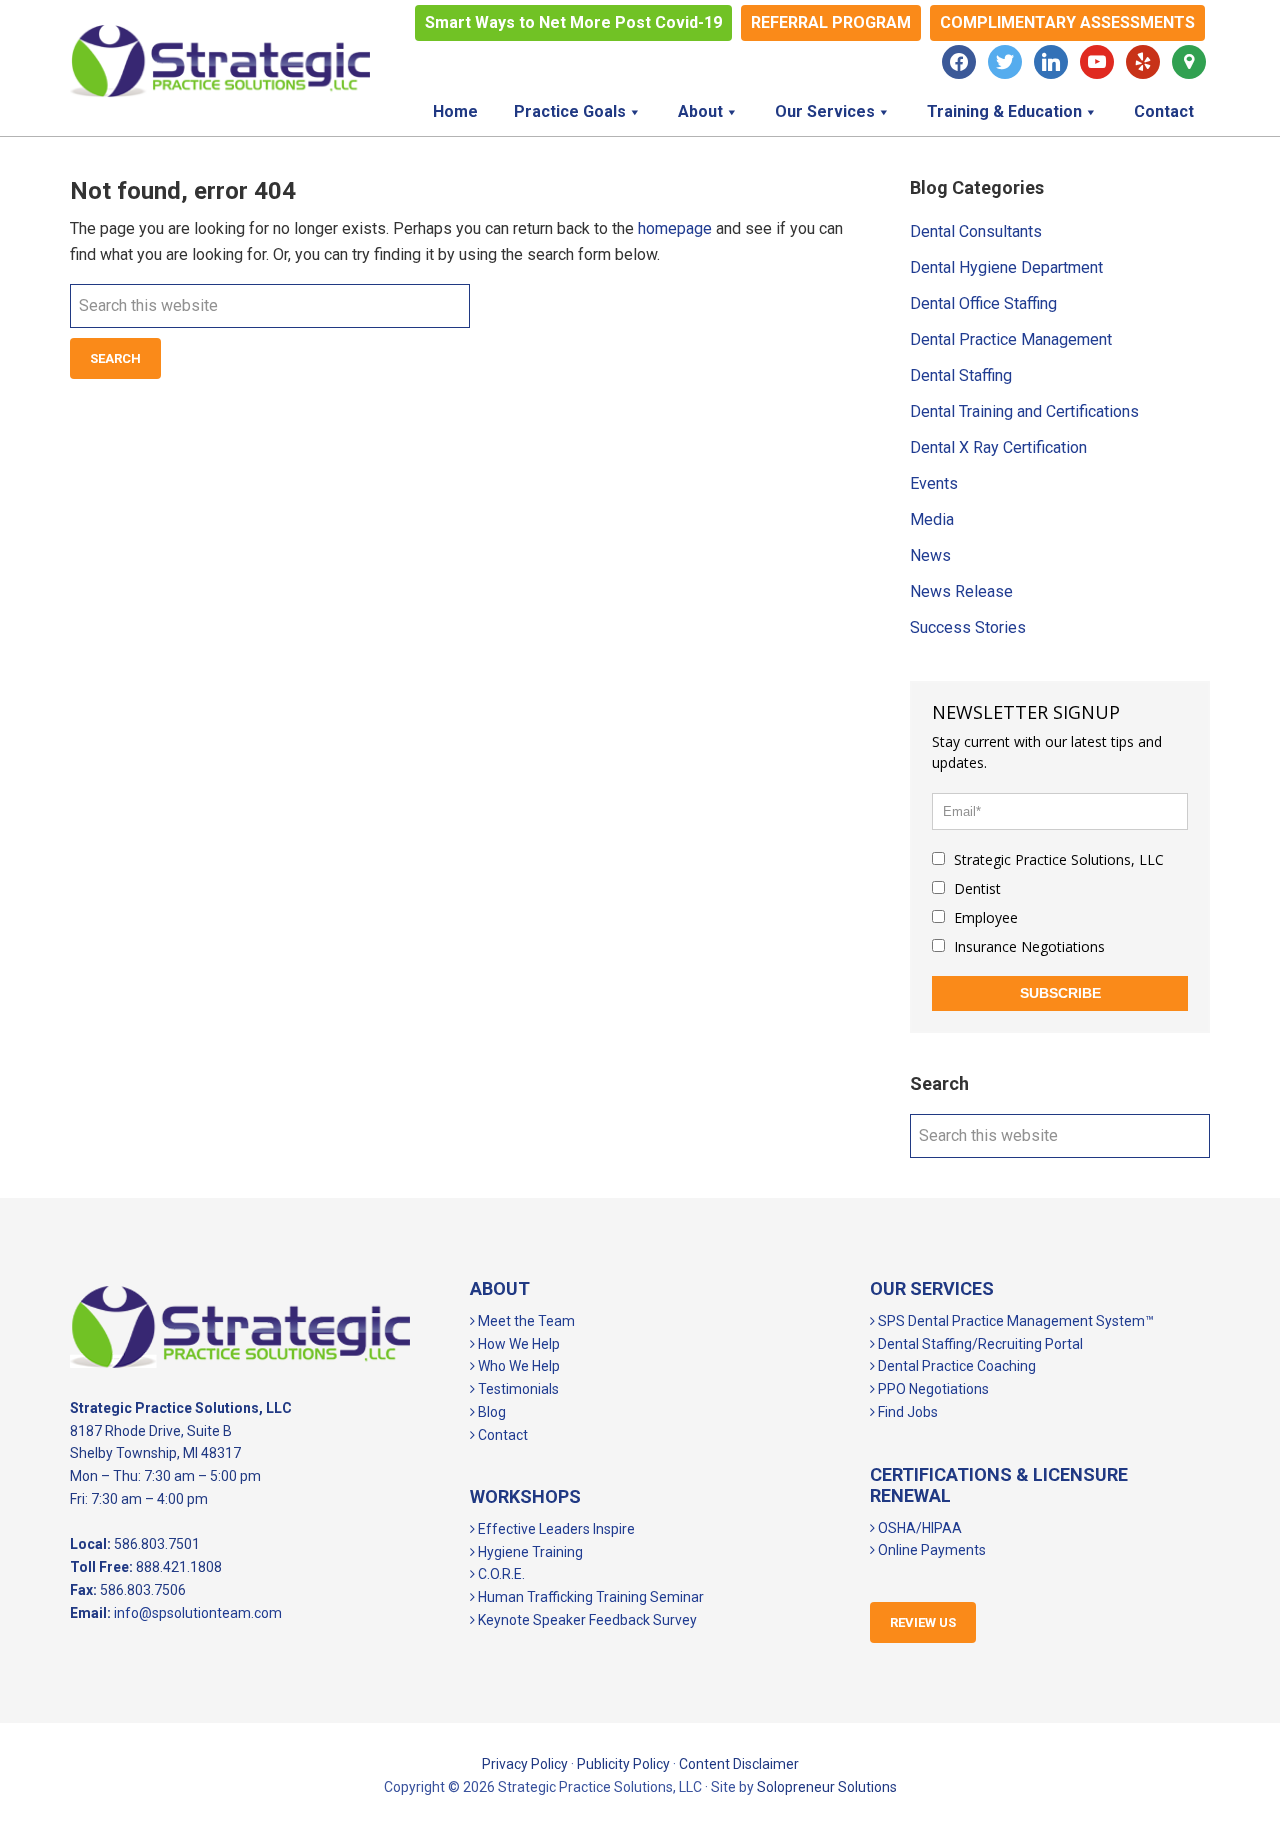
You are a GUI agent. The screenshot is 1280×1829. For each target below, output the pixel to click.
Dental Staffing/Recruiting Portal (979, 1344)
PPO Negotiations (932, 1389)
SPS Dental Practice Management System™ (1014, 1321)
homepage (675, 228)
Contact (501, 1435)
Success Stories (968, 627)
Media (932, 519)
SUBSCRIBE (1060, 993)
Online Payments (930, 1550)
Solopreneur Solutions (827, 1787)
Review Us (923, 1622)
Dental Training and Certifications (1024, 411)
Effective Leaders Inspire (555, 1529)
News (930, 555)
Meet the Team (525, 1321)
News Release (961, 591)
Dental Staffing (961, 375)
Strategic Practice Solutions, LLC (220, 61)
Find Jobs (906, 1412)
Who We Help (517, 1366)
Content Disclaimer (739, 1764)
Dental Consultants (976, 231)
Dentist (975, 888)
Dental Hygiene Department (1006, 267)
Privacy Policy (525, 1764)
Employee (984, 917)
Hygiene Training (529, 1552)
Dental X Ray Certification (998, 447)
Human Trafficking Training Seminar (589, 1597)
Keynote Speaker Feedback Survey (586, 1620)
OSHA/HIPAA (918, 1528)
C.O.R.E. (500, 1574)
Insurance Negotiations (1027, 946)
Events (934, 483)
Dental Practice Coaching (955, 1366)
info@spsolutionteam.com (198, 1613)
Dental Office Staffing (983, 303)
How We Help (517, 1344)
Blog (490, 1412)
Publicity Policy (623, 1764)
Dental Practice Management (1011, 339)
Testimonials (517, 1389)
